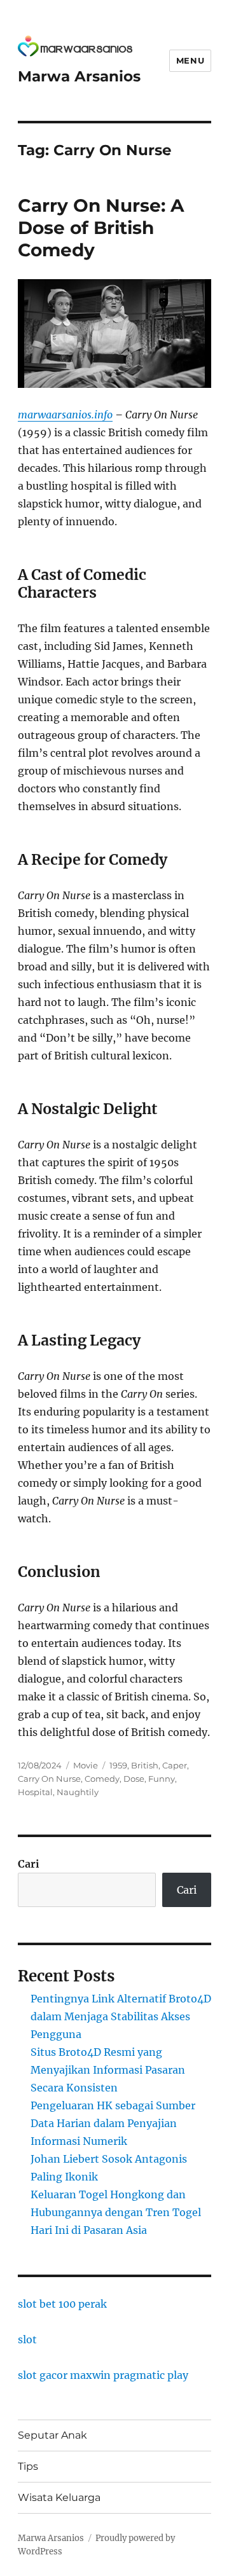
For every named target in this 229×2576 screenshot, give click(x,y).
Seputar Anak (52, 2435)
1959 (118, 1765)
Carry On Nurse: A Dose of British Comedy (101, 228)
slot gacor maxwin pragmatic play (103, 2375)
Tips (28, 2466)
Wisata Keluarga (59, 2497)
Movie (86, 1765)
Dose (134, 1779)
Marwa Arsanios (79, 76)
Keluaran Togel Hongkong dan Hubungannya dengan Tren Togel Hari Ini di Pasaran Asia (116, 2212)
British (145, 1765)
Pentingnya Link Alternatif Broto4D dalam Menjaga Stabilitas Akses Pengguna (121, 2016)
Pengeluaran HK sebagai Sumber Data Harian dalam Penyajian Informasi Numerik (113, 2123)
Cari (29, 1864)
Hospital (35, 1792)
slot (27, 2339)
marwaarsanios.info (65, 415)
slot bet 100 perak (62, 2304)
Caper (175, 1765)
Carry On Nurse (49, 1779)
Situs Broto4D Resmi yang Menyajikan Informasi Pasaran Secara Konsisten (108, 2070)
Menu (190, 60)
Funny (162, 1779)
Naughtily (78, 1792)
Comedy (102, 1779)
